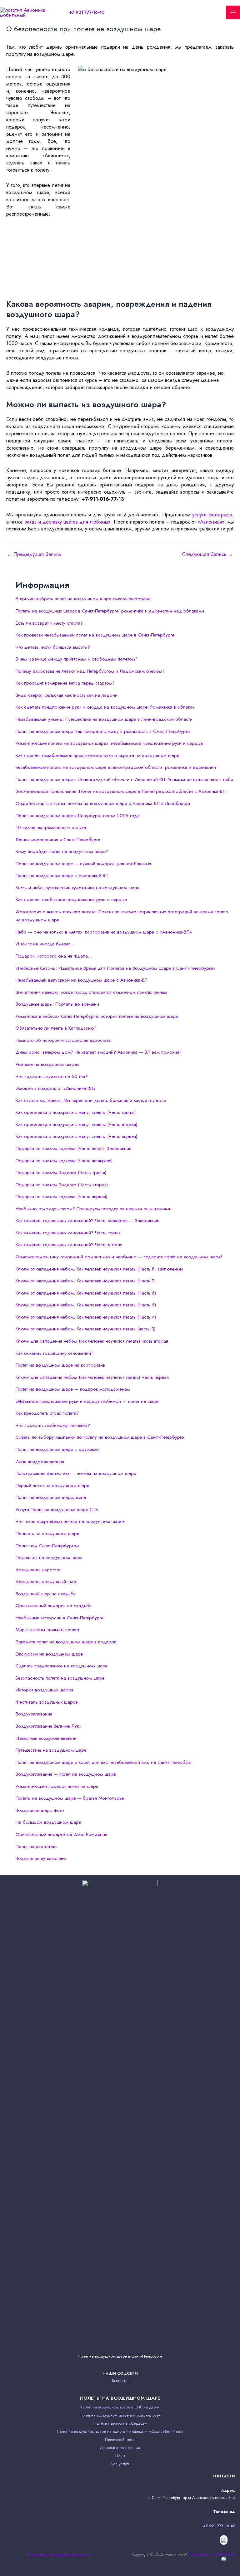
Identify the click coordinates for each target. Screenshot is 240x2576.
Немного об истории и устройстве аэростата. (64, 1040)
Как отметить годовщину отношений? (55, 1353)
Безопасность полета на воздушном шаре (60, 1678)
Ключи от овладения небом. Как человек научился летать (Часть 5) (86, 1305)
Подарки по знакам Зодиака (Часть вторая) (62, 1185)
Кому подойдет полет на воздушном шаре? (62, 851)
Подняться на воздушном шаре (49, 1558)
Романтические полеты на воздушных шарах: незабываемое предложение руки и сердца (109, 743)
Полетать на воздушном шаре (47, 1534)
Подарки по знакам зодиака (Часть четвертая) (64, 1161)
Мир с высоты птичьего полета (47, 1630)
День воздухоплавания (40, 1461)
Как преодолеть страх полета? (47, 1413)
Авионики (211, 522)
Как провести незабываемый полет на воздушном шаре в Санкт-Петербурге (95, 635)
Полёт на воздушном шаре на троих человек (120, 2415)
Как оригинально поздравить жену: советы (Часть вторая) (76, 1125)
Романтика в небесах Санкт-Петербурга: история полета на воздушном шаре (97, 1016)
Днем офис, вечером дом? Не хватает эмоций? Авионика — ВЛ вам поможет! (98, 1052)
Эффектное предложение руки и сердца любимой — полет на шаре (87, 1401)
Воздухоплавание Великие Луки (48, 1726)
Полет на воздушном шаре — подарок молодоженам (73, 1389)
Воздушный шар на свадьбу (46, 1594)
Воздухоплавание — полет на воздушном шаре (66, 1774)
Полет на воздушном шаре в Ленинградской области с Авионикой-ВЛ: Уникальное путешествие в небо (125, 779)
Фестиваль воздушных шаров (47, 1702)
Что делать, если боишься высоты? (53, 647)
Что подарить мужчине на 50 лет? (52, 1076)
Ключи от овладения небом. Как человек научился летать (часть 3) (85, 1329)
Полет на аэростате (36, 1847)
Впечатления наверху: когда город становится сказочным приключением (91, 992)
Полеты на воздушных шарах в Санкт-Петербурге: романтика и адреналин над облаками (110, 611)
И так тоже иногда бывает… (45, 944)
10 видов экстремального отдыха (51, 827)
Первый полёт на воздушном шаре (52, 1486)
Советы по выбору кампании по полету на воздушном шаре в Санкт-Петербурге (100, 1437)
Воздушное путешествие (41, 1858)
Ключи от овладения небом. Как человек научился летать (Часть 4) (86, 1317)
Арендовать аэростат (38, 1570)
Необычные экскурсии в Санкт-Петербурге (60, 1618)
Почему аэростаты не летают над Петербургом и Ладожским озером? (90, 671)
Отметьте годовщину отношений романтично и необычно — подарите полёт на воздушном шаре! (119, 1257)
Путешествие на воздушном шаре (51, 1750)
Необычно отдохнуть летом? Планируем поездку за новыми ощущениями (94, 1209)
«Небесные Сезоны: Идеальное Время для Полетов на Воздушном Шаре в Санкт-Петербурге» (115, 968)
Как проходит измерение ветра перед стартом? (65, 683)
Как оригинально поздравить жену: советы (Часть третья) (76, 1112)
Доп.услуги (120, 2464)
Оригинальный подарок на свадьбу (53, 1606)
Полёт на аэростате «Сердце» (120, 2423)
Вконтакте (120, 2381)
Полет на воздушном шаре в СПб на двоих (120, 2407)
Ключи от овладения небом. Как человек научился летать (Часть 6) (86, 1293)
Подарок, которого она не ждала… (54, 956)
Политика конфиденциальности (58, 2555)
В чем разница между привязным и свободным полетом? (77, 659)
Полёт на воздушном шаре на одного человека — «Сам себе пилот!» (120, 2431)
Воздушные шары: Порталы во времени (57, 1004)
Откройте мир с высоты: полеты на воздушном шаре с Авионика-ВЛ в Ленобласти (103, 803)
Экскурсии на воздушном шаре (49, 1654)
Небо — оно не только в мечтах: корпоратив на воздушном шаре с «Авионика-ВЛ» (104, 932)
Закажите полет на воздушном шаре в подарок (66, 1642)
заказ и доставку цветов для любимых (67, 522)
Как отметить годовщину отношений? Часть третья (68, 1233)
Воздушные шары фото (40, 1810)
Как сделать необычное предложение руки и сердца (71, 900)
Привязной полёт (120, 2439)
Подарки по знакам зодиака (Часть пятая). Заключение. (74, 1149)
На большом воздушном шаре (48, 1822)
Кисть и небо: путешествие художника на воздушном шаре (77, 888)
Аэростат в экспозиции (120, 2448)
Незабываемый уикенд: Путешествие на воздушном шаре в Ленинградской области (104, 719)
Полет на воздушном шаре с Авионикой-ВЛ (62, 876)
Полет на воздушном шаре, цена (51, 1497)
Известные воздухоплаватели (46, 1738)
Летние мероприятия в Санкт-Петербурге (58, 840)
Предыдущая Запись (34, 554)
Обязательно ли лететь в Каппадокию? (56, 1028)
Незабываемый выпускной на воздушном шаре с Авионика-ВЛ (82, 980)
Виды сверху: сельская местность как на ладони (67, 695)
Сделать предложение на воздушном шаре (62, 1666)
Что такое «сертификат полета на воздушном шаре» (70, 1521)
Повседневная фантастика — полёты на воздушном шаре (76, 1473)
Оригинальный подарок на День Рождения (61, 1834)
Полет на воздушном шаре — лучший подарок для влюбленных (83, 864)
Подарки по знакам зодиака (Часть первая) (61, 1197)
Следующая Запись (207, 554)
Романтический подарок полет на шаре (57, 1786)
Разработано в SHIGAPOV (212, 2554)
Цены (120, 2456)
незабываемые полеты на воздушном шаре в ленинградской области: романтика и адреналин (116, 767)
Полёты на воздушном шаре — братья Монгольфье (70, 1798)
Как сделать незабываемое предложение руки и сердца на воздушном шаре (97, 755)
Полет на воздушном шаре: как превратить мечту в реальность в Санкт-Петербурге (103, 731)
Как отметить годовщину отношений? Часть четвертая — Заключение (87, 1221)
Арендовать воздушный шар (46, 1582)
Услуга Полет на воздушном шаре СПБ (57, 1510)
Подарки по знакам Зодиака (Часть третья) (61, 1173)
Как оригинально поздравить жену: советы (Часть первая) (76, 1136)
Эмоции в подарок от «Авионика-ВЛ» (56, 1088)
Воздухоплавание (34, 1714)
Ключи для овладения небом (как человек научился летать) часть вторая (92, 1341)
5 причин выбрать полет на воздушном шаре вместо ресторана (83, 599)
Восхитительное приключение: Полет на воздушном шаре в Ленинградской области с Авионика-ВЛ (121, 791)
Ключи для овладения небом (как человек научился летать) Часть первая (92, 1377)
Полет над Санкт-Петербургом (47, 1546)
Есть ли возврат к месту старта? (49, 623)
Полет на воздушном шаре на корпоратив (60, 1365)
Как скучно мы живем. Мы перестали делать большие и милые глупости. (92, 1100)
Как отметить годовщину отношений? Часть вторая (69, 1245)
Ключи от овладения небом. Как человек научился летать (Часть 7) (86, 1281)
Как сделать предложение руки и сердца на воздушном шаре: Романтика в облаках (105, 707)
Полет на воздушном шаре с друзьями (57, 1449)
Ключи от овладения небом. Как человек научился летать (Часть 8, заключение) (99, 1269)
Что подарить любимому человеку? (53, 1425)
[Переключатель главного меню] (233, 13)
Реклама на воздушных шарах (47, 1064)
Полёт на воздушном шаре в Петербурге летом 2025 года (78, 816)
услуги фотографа (212, 515)
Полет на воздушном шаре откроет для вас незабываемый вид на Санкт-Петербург (104, 1762)
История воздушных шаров (45, 1690)
